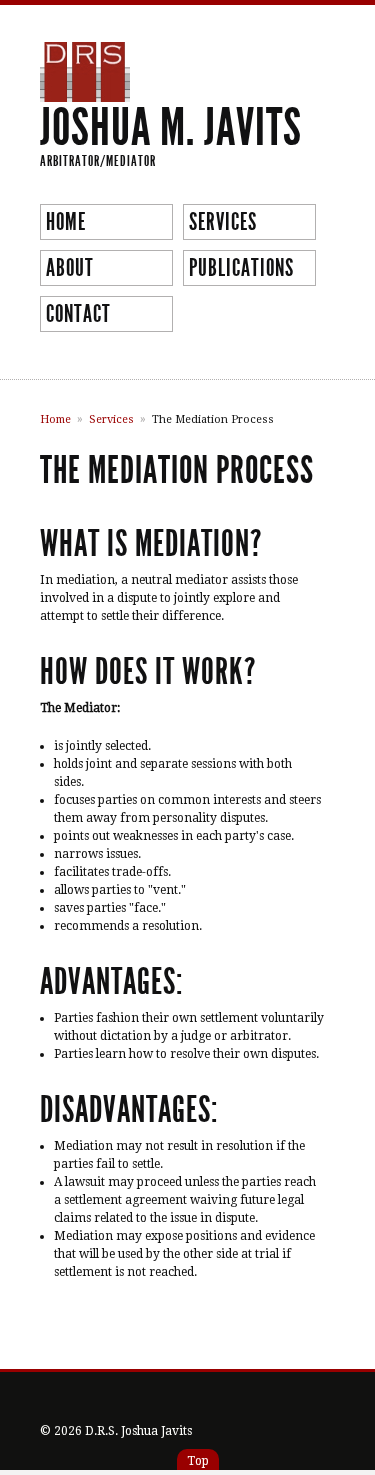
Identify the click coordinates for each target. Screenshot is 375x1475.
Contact (78, 314)
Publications (241, 268)
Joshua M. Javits (171, 127)
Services (223, 222)
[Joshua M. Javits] (85, 93)
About (70, 268)
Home (66, 222)
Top (198, 1461)
